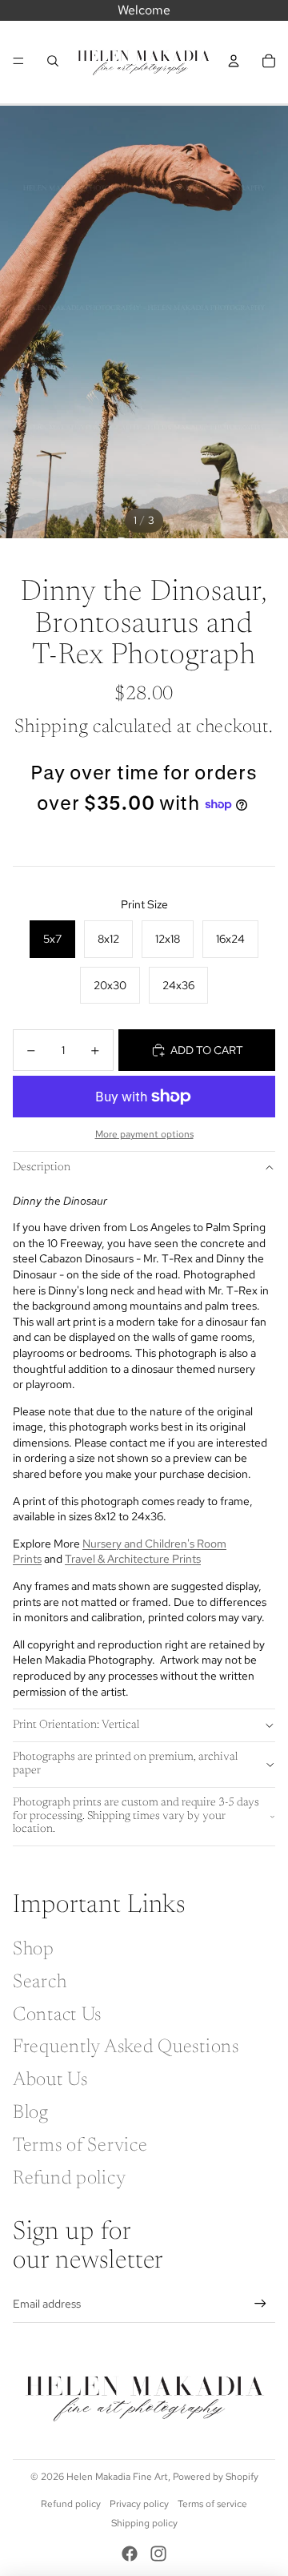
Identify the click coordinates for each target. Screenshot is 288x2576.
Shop (34, 1950)
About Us (50, 2080)
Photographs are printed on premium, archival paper (125, 1764)
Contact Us (57, 2015)
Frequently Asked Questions (126, 2047)
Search (40, 1982)
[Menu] (18, 61)
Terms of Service (80, 2146)
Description (42, 1168)
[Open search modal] (53, 61)
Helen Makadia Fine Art (117, 2477)
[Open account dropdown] (234, 61)
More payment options (144, 1134)
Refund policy (69, 2179)
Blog (31, 2113)
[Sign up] (260, 2303)
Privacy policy (139, 2504)
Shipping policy (144, 2523)
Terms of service (212, 2504)
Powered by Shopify (216, 2477)
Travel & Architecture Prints (133, 1559)
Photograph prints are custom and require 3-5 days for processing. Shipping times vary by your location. (136, 1817)
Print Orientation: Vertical (76, 1725)
